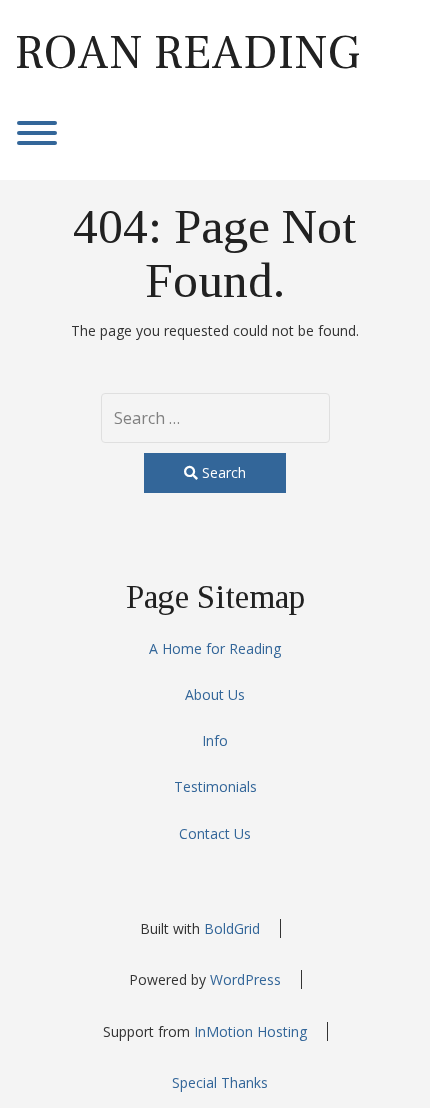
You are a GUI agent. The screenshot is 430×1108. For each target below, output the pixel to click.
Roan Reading (187, 53)
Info (215, 740)
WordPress (245, 979)
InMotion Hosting (250, 1031)
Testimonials (215, 786)
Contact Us (215, 833)
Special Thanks (220, 1082)
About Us (215, 694)
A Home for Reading (215, 648)
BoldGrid (232, 928)
